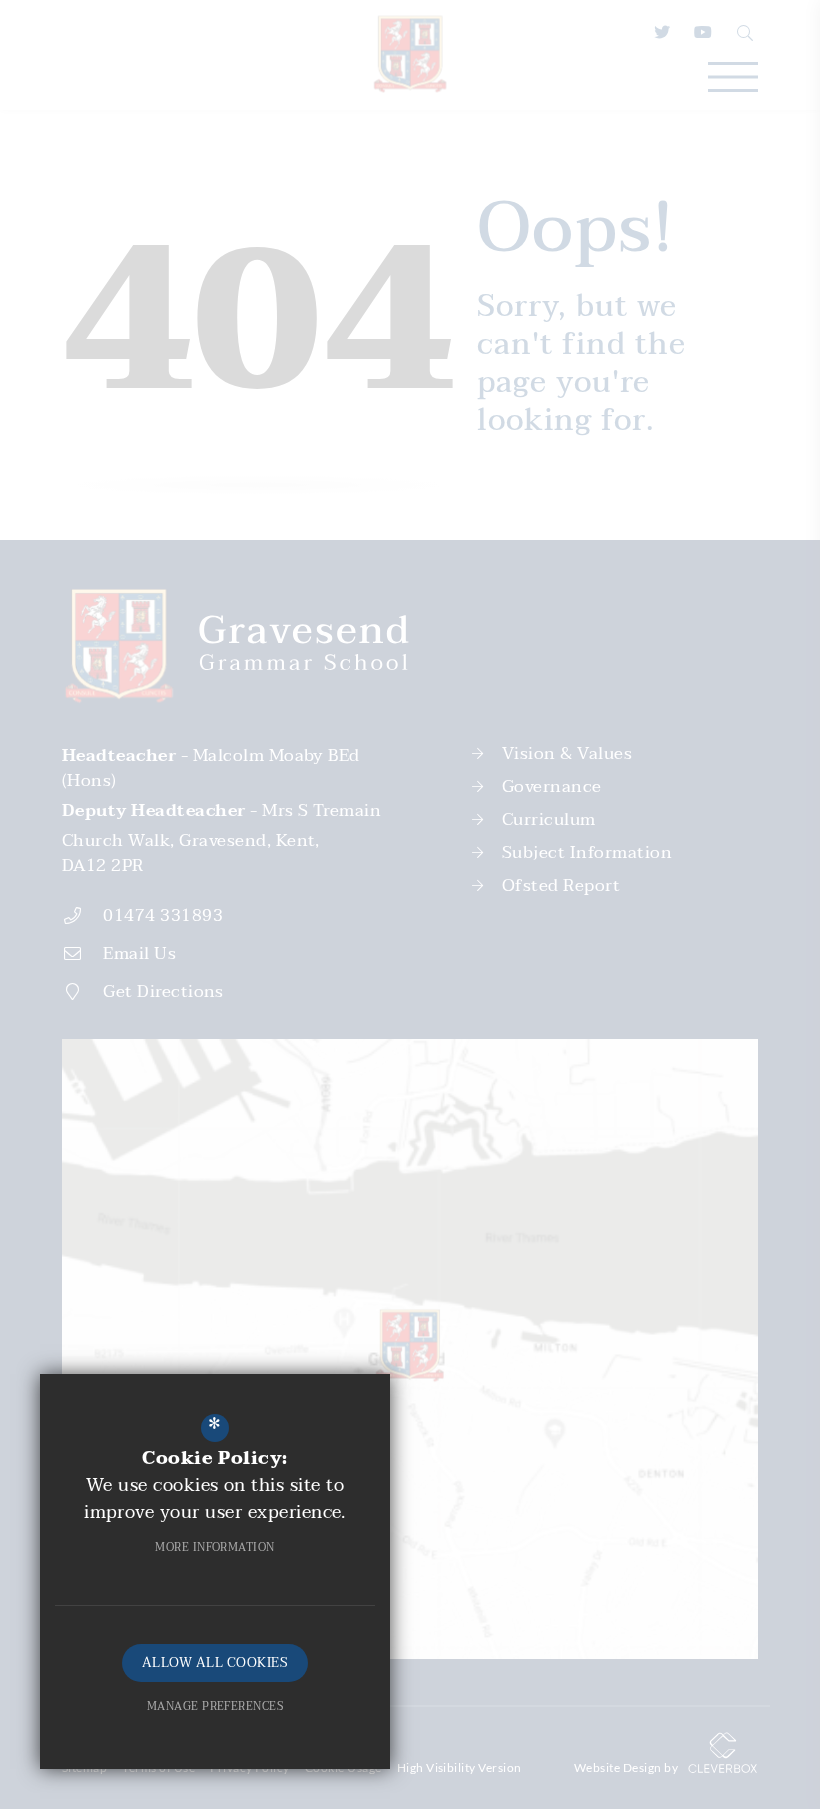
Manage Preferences (215, 1706)
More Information (215, 1547)
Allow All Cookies (215, 1663)
